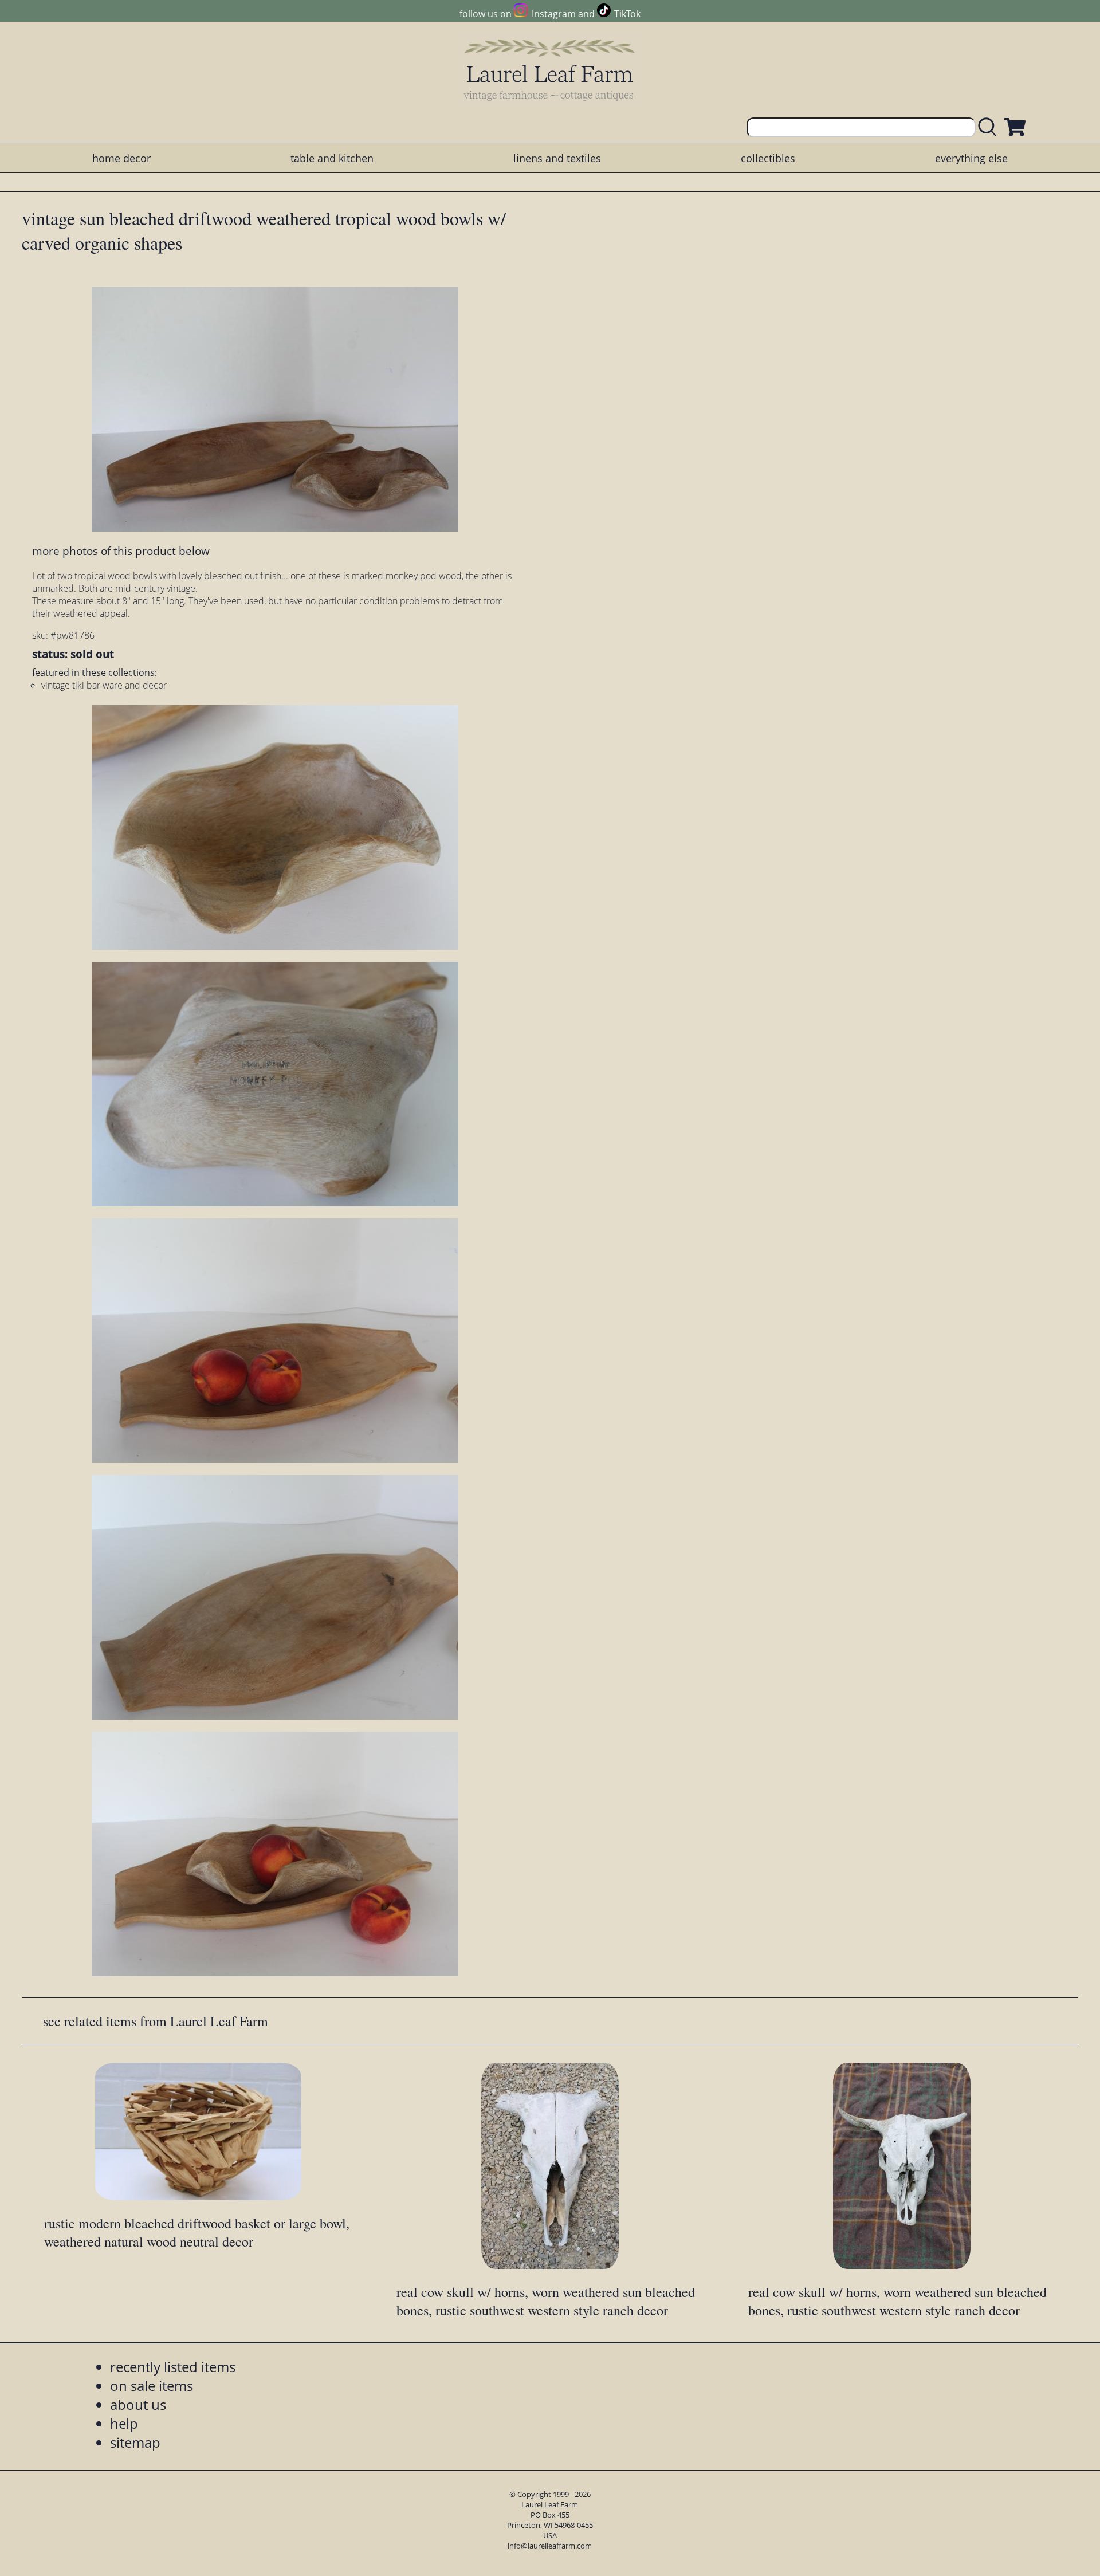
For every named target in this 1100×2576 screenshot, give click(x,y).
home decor (121, 158)
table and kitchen (332, 158)
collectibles (768, 158)
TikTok (627, 14)
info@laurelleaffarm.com (550, 2546)
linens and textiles (557, 158)
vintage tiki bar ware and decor (104, 685)
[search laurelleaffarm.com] (990, 127)
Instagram (553, 14)
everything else (971, 158)
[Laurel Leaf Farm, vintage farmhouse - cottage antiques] (550, 70)
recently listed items (173, 2367)
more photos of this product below (121, 551)
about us (138, 2404)
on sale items (152, 2386)
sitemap (135, 2442)
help (124, 2423)
